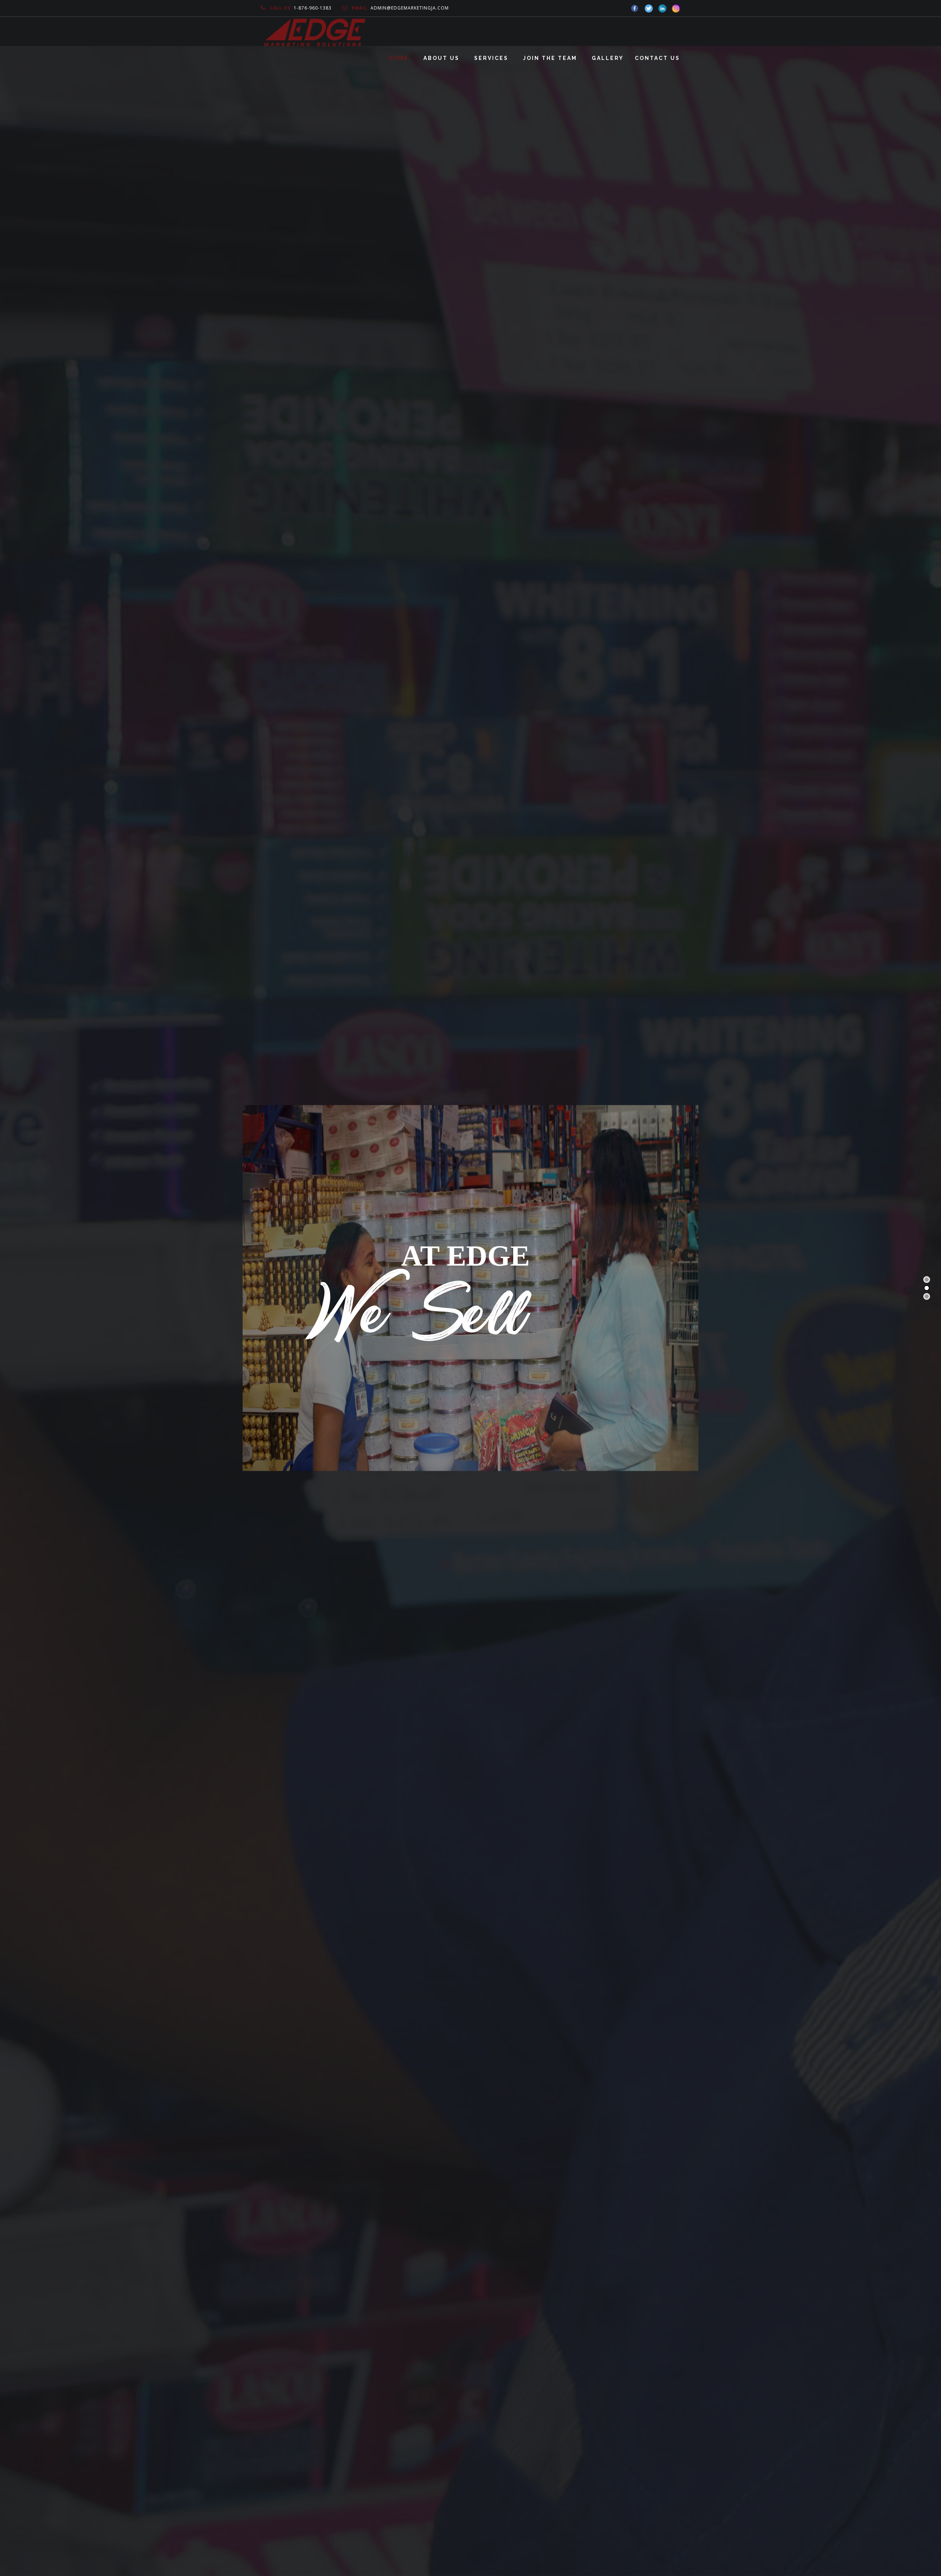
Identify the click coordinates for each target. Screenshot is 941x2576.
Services (491, 58)
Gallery (608, 58)
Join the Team (550, 58)
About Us (441, 58)
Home (399, 58)
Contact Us (657, 58)
